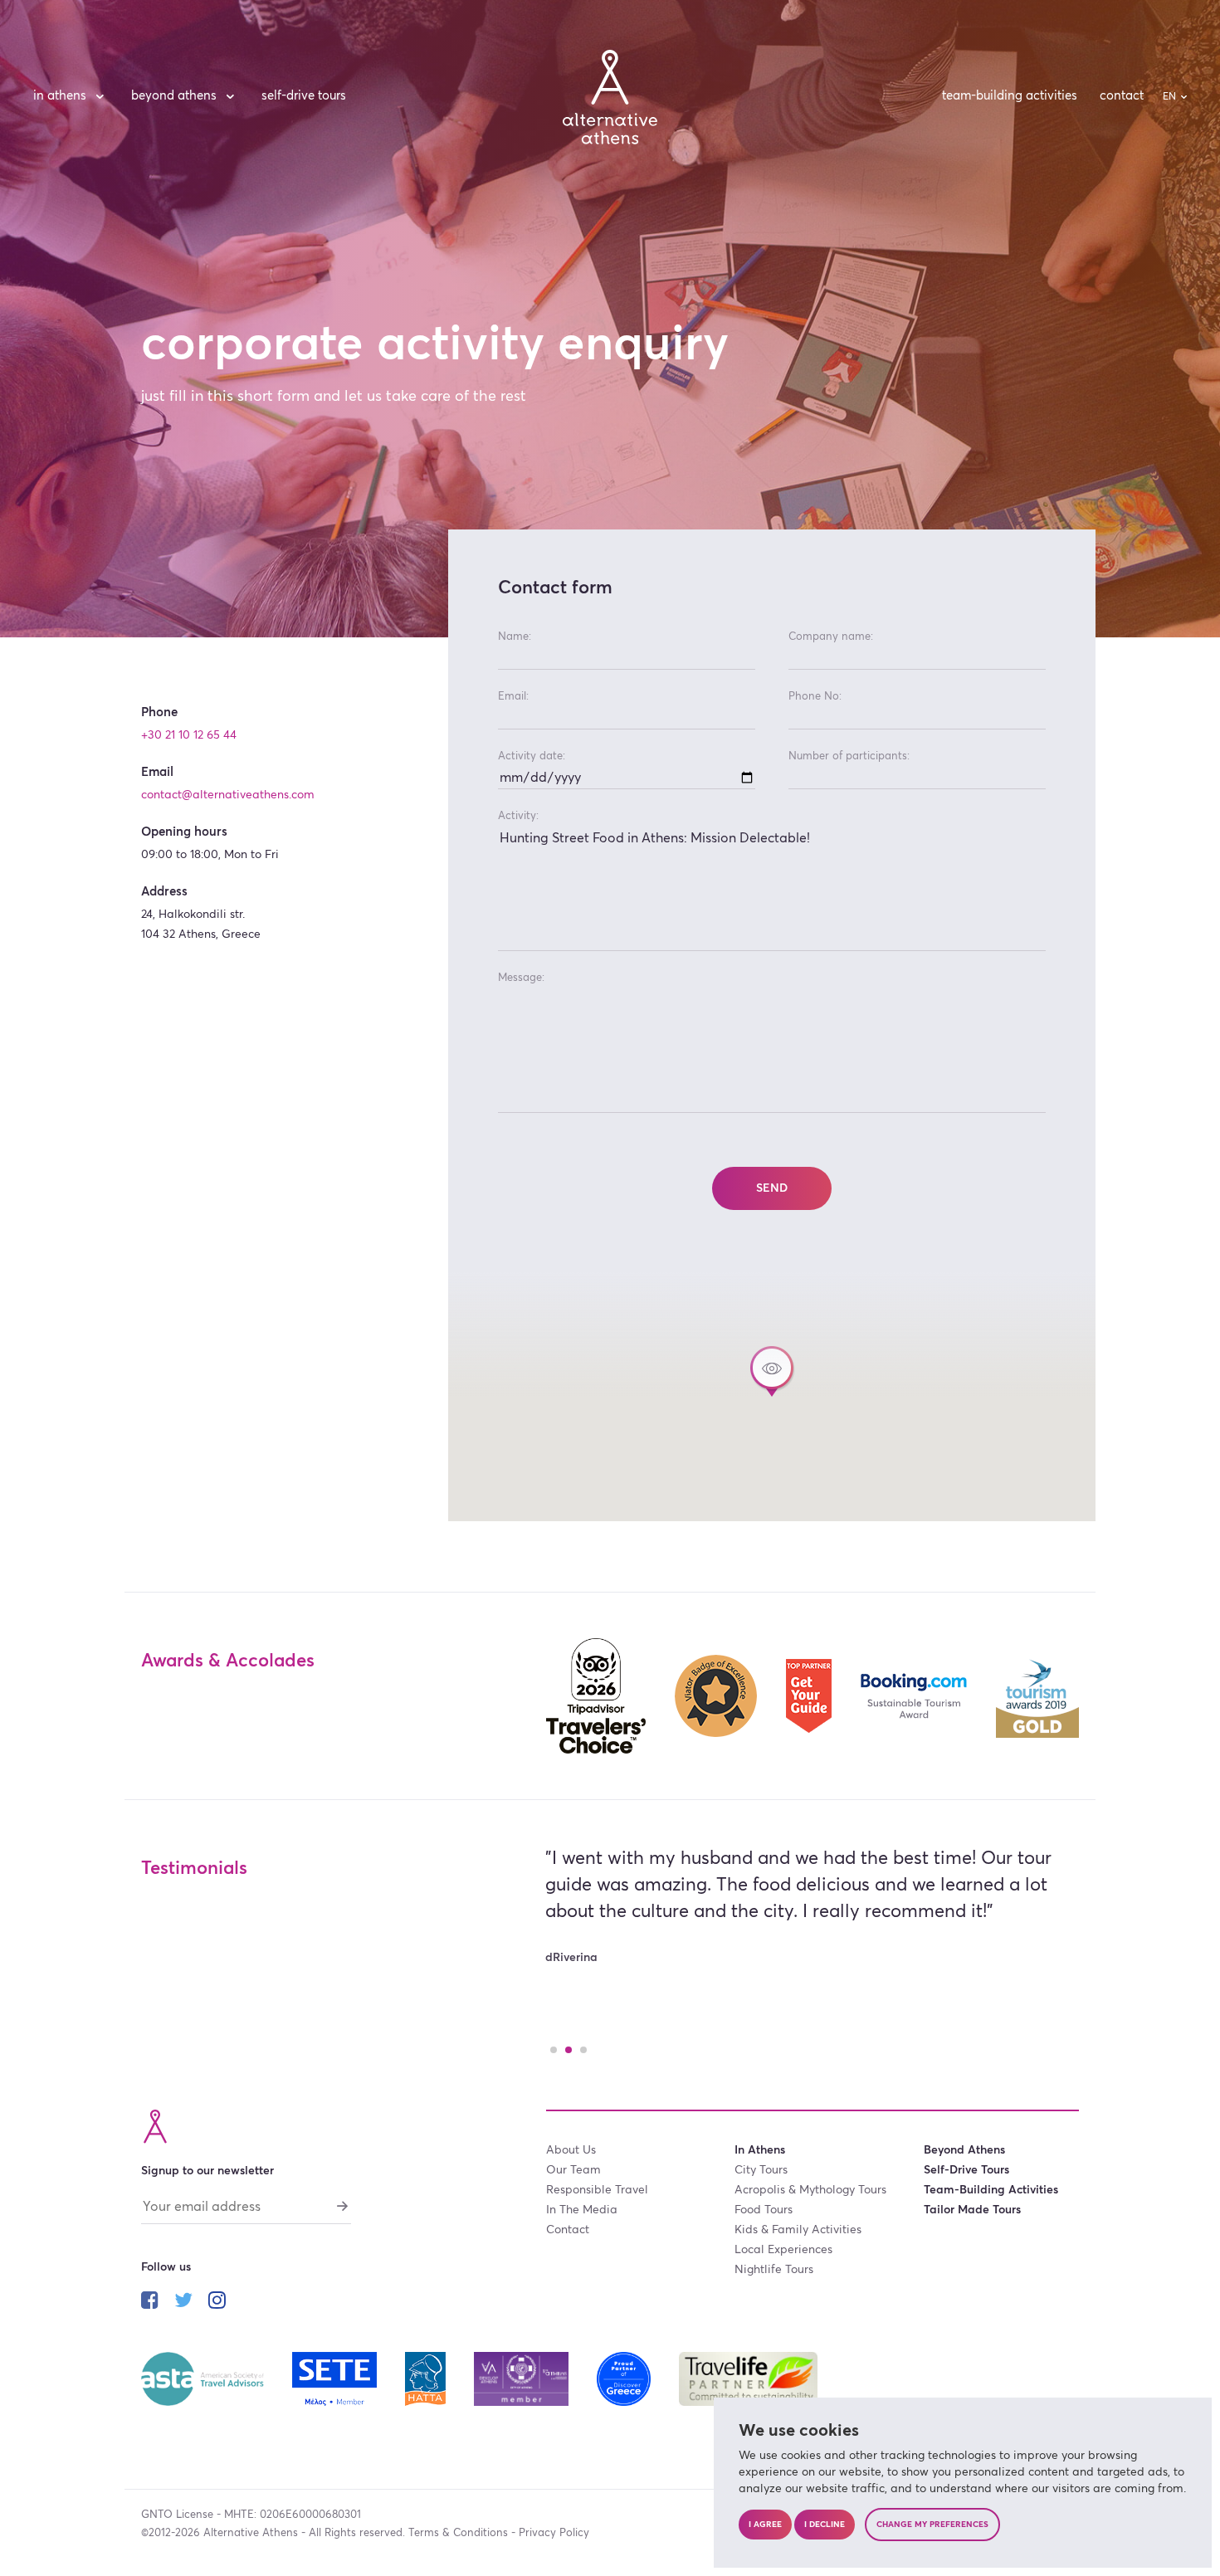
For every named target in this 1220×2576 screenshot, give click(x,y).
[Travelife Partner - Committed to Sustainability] (748, 2378)
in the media (582, 2210)
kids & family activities (798, 2230)
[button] (772, 1371)
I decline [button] (825, 2525)
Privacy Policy (554, 2533)
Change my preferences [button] (932, 2525)
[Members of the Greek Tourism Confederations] (337, 2378)
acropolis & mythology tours (810, 2190)
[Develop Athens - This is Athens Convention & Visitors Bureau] (523, 2378)
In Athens (60, 96)
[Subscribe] (343, 2205)
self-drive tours (304, 96)
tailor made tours (972, 2210)
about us (571, 2150)
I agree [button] (765, 2525)
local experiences (783, 2250)
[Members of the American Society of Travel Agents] (204, 2378)
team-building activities (1010, 96)
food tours (764, 2210)
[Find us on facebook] (150, 2302)
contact (1122, 96)
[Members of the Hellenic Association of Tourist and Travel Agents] (427, 2378)
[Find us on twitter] (183, 2302)
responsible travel (597, 2190)
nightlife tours (774, 2270)
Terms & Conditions (458, 2533)
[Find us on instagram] (217, 2302)
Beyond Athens (174, 96)
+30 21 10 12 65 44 (189, 735)
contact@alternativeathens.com (228, 795)
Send (772, 1188)
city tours (761, 2170)
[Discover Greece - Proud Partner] (625, 2378)
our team (573, 2170)
